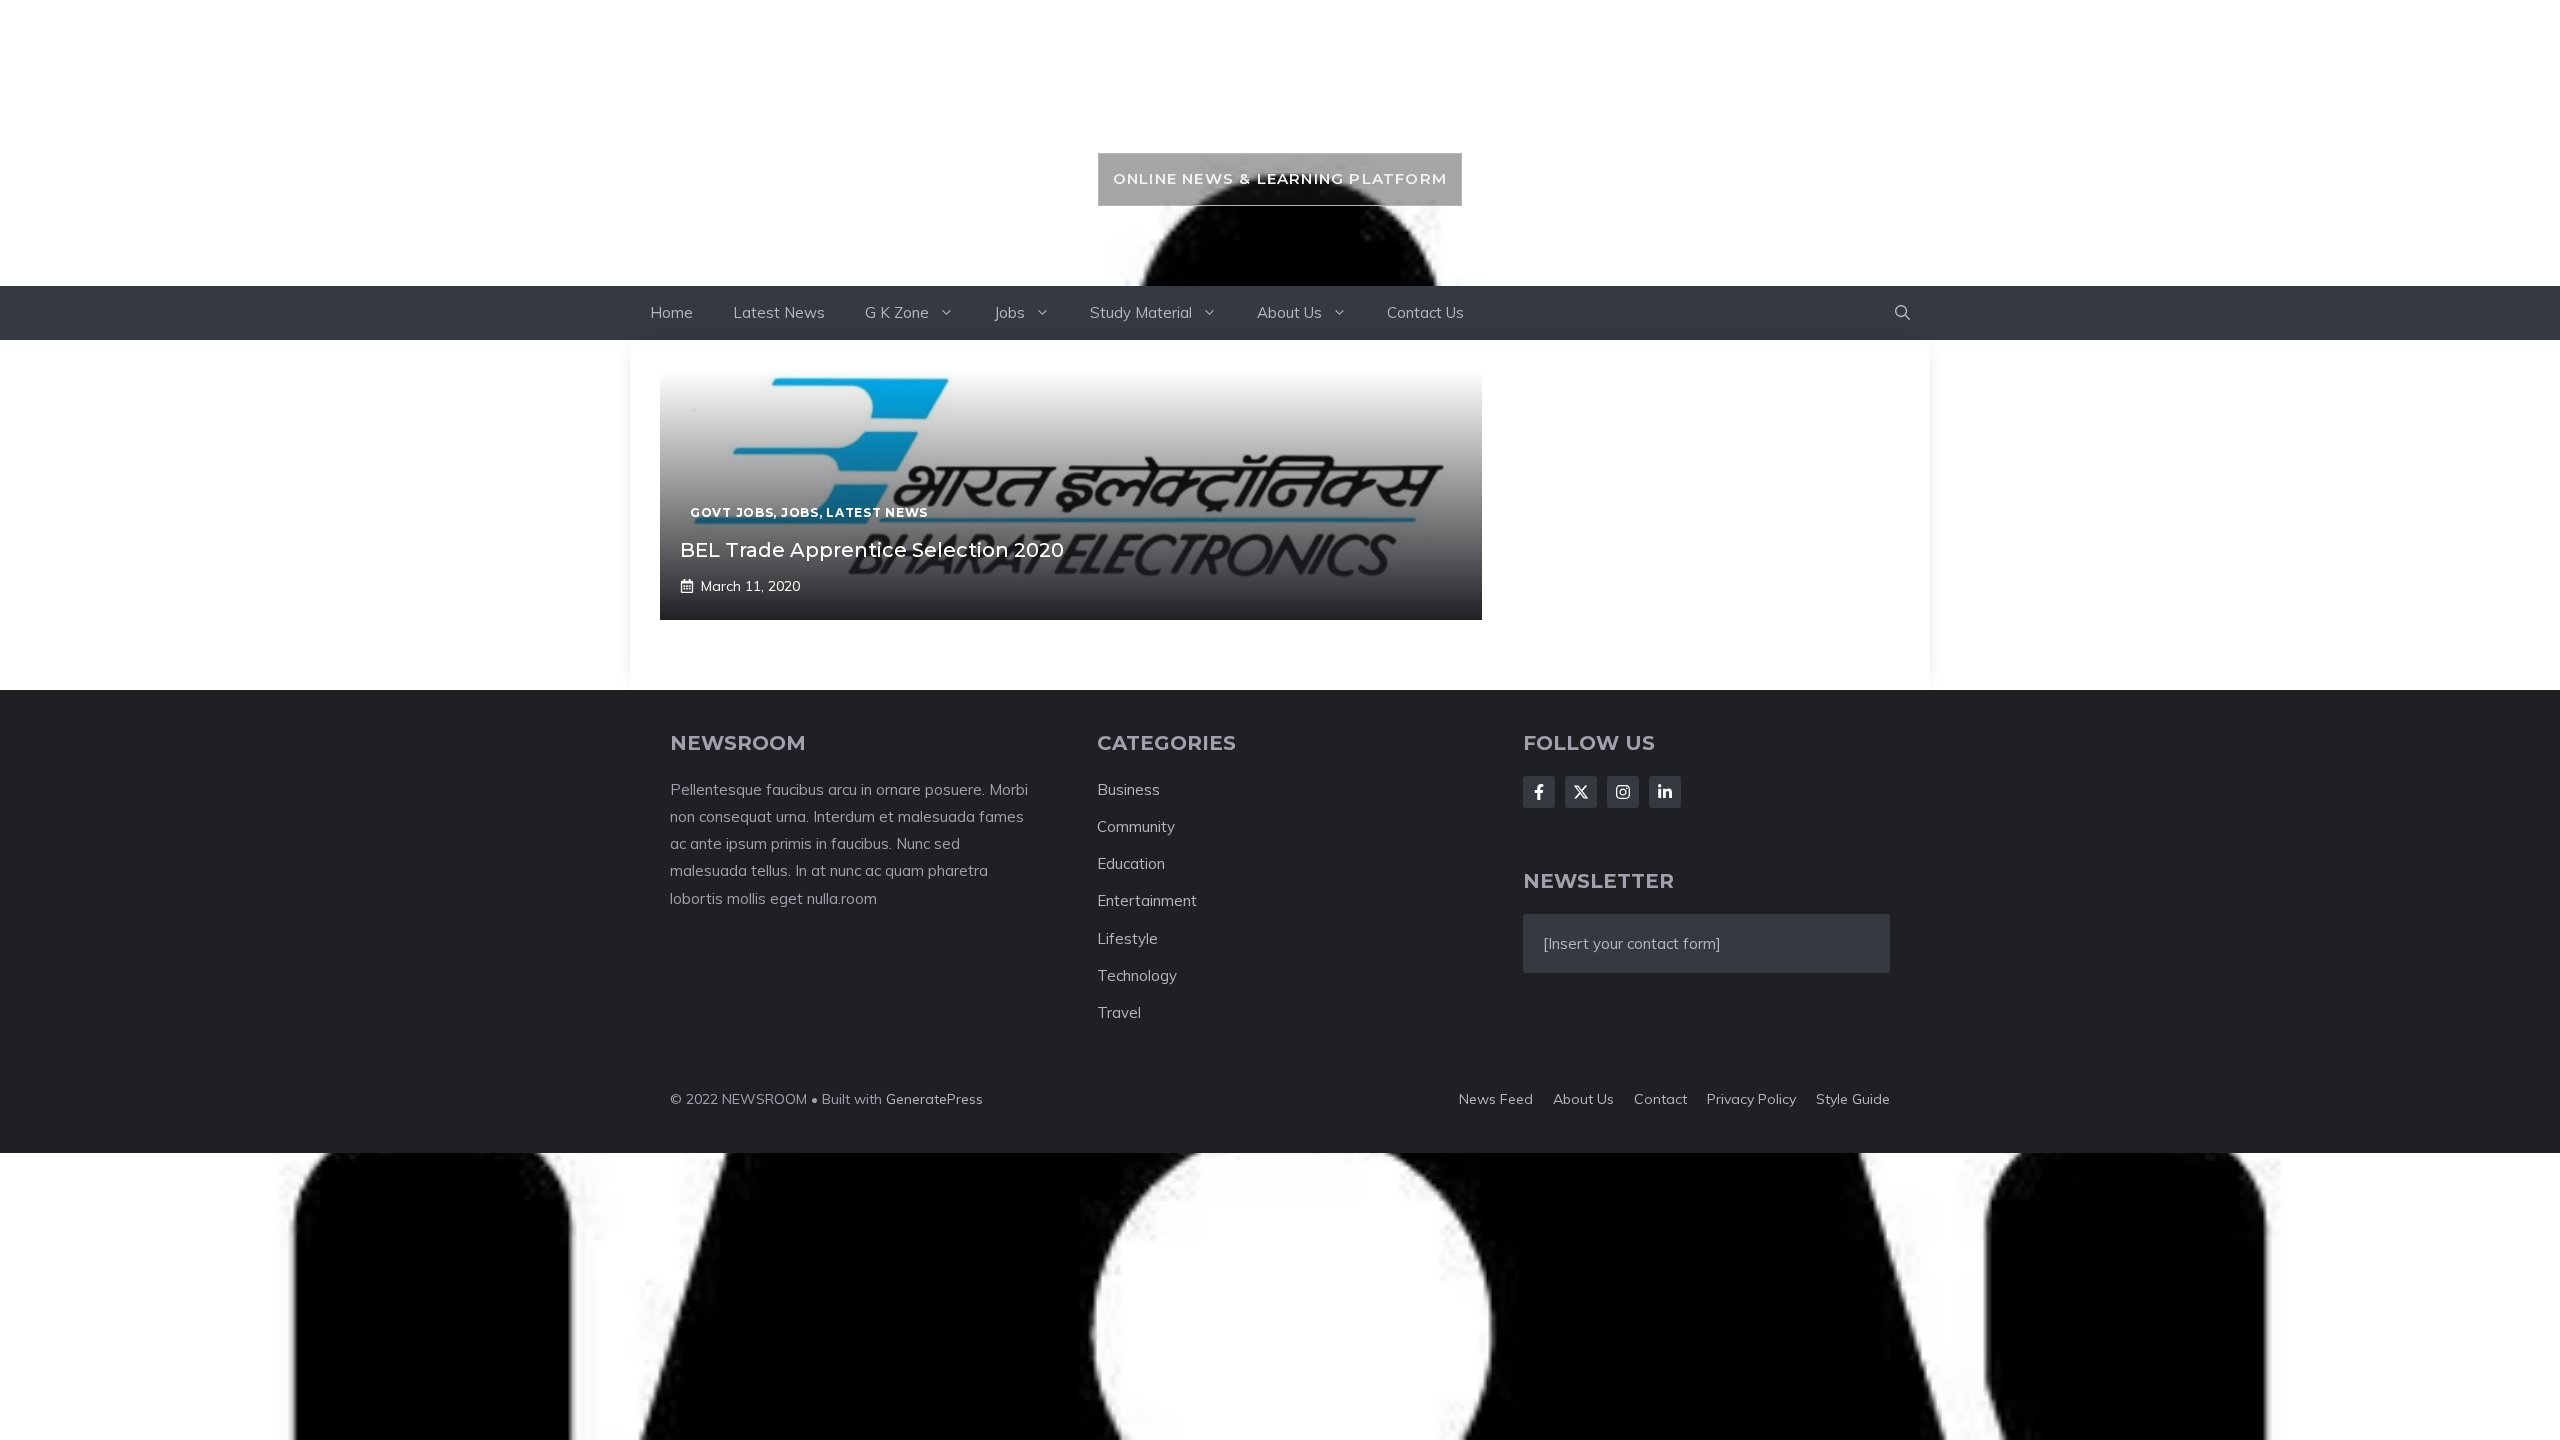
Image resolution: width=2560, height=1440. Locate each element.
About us (1583, 1099)
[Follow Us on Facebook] (1539, 792)
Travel (1119, 1012)
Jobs (1009, 312)
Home (671, 312)
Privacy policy (1751, 1099)
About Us (1289, 312)
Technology (1137, 975)
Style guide (1853, 1099)
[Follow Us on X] (1581, 792)
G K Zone (897, 312)
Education (1131, 863)
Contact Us (1425, 312)
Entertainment (1147, 900)
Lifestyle (1127, 938)
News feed (1496, 1099)
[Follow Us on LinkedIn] (1665, 792)
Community (1136, 826)
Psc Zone (1279, 107)
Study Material (1141, 312)
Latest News (779, 312)
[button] (1902, 313)
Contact (1660, 1099)
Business (1128, 789)
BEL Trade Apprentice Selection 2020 (872, 550)
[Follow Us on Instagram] (1623, 792)
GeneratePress (934, 1099)
